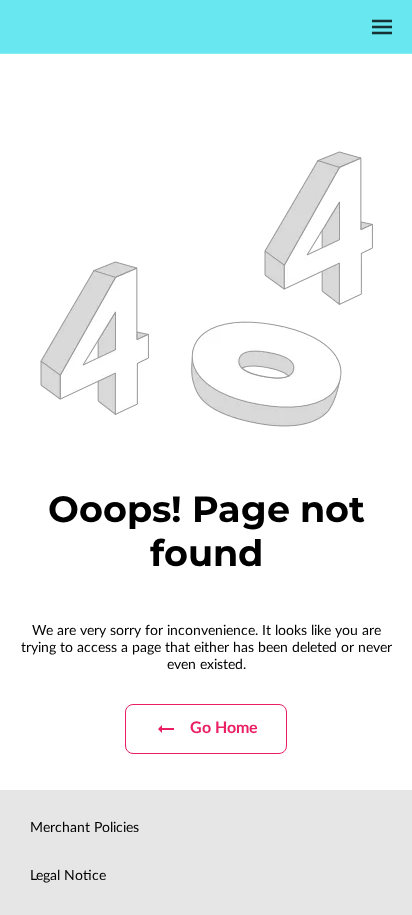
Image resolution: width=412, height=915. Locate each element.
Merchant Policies (84, 828)
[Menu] (382, 27)
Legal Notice (68, 876)
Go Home (224, 728)
